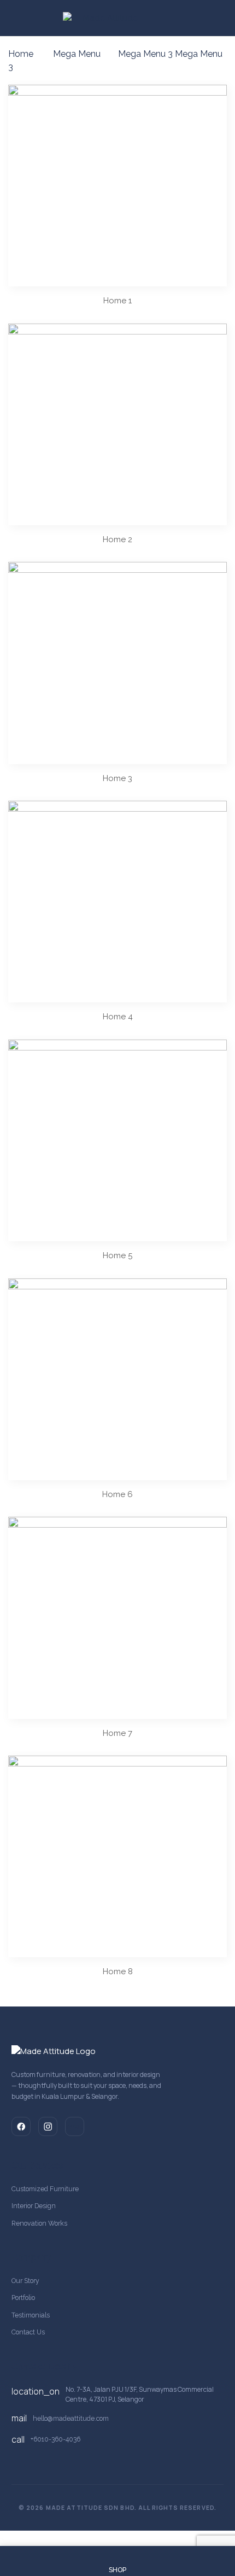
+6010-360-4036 (55, 2439)
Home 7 (117, 1733)
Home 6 (117, 1494)
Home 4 (118, 1017)
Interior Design (34, 2206)
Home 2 (117, 539)
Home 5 (117, 1255)
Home (21, 54)
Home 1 (117, 301)
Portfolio (23, 2298)
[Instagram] (48, 2126)
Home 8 (118, 1971)
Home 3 (117, 778)
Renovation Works (39, 2223)
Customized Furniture (45, 2189)
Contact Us (28, 2332)
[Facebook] (21, 2126)
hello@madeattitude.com (71, 2418)
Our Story (25, 2281)
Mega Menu (77, 54)
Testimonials (31, 2315)
